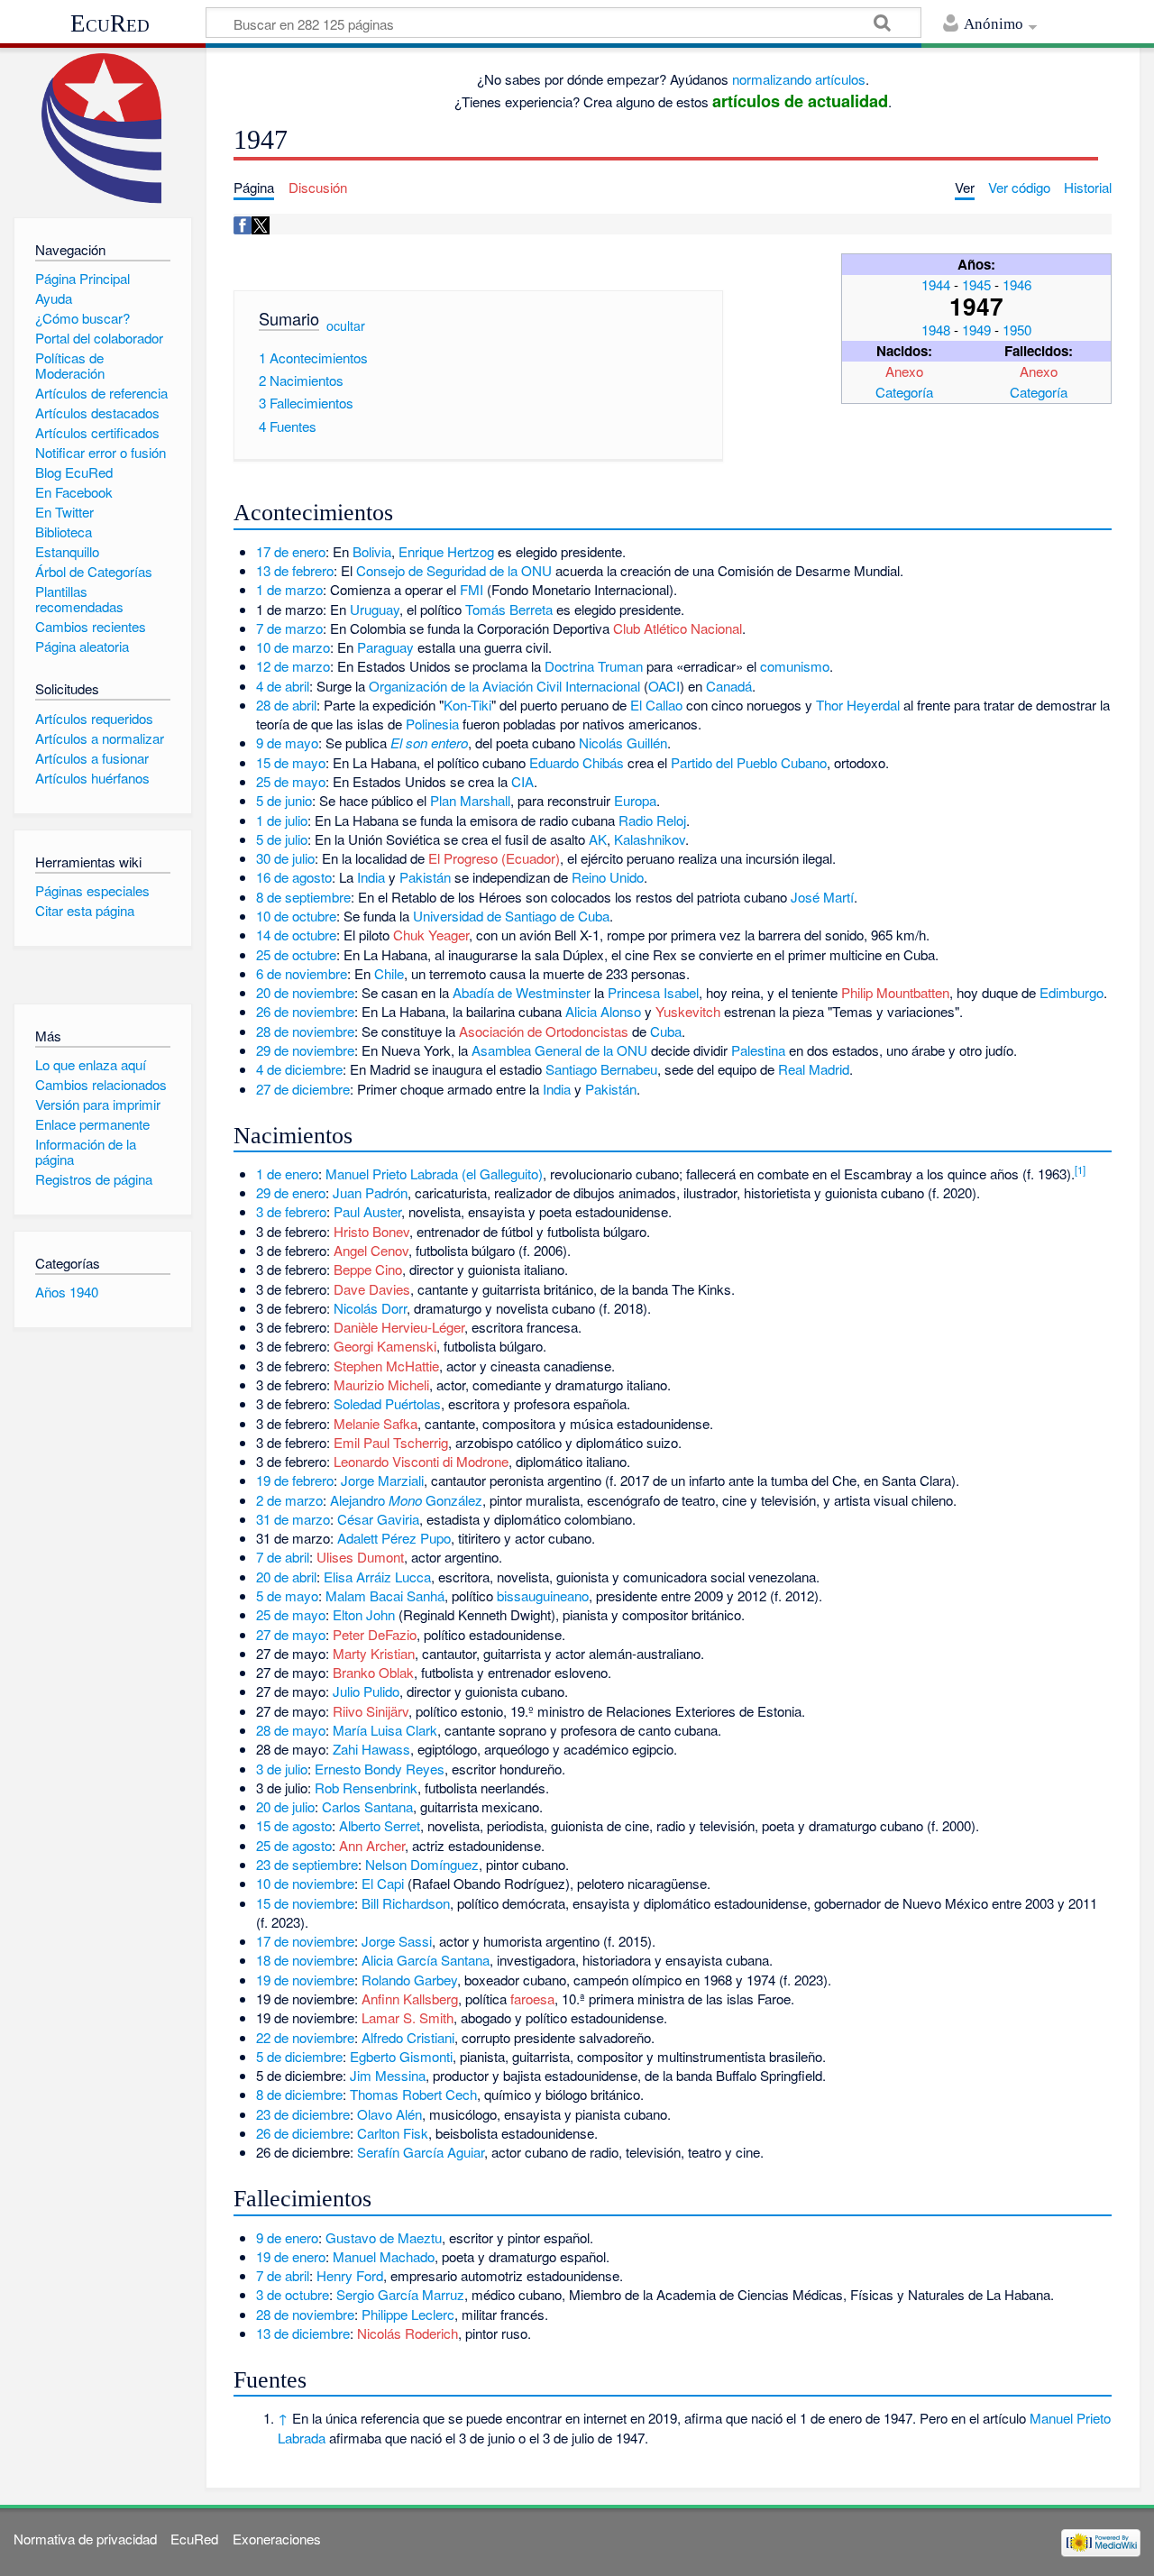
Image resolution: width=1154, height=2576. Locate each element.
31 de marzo (293, 1519)
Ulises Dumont (360, 1557)
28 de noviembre (305, 1031)
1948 (936, 330)
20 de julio (285, 1806)
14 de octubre (296, 935)
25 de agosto (294, 1845)
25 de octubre (296, 954)
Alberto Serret (380, 1825)
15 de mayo (291, 762)
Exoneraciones (277, 2539)
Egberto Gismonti (401, 2056)
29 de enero (291, 1192)
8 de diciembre (299, 2094)
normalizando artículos (799, 79)
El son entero (429, 743)
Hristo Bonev (371, 1231)
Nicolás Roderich (408, 2333)
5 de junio (284, 800)
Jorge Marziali (382, 1480)
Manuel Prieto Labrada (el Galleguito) (434, 1173)
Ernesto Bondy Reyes (380, 1769)
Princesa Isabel (653, 992)
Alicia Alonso (603, 1011)
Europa (635, 800)
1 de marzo (289, 589)
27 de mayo (291, 1634)
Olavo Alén (389, 2114)
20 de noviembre (305, 992)
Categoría (904, 392)
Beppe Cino (368, 1269)
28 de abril (286, 705)
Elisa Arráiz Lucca (377, 1577)
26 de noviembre (305, 1011)
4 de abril (283, 686)
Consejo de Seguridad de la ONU (454, 570)
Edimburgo (1072, 992)
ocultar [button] (346, 325)
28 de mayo (291, 1730)
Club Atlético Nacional (678, 628)
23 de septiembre (307, 1864)
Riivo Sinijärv (371, 1711)
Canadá (729, 686)
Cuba (666, 1031)
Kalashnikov (650, 839)
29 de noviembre (305, 1050)
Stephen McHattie (386, 1366)
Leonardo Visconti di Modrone (421, 1461)
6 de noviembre (302, 973)
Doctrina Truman (594, 666)
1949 (976, 330)
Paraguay (385, 647)
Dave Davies (372, 1289)
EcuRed (110, 23)
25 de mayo (291, 781)
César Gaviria (378, 1519)
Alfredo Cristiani (408, 2037)
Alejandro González (406, 1500)
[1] (1080, 1169)
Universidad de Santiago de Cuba (511, 916)
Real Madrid (814, 1069)
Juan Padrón (370, 1192)
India (371, 877)
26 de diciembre (303, 2133)
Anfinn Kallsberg (410, 1998)
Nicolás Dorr (370, 1308)
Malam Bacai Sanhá (385, 1595)
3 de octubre (293, 2294)
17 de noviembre (305, 1941)
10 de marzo (293, 647)
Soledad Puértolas (387, 1403)
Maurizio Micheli (381, 1384)
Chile (389, 973)
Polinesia (432, 724)
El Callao (656, 705)
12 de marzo (293, 666)
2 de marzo (289, 1500)
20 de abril (286, 1577)
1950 (1017, 330)
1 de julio (282, 820)
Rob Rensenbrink (366, 1788)
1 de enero (287, 1173)
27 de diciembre (303, 1089)
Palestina (758, 1050)
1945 (976, 284)
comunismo (795, 666)
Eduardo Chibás (577, 762)
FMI (472, 589)
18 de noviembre (305, 1960)
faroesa (532, 1998)
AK (598, 839)
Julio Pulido (366, 1691)
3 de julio (282, 1769)
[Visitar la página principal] (102, 128)
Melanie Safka (376, 1423)
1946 (1017, 284)
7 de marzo (289, 628)
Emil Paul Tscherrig (391, 1442)
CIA (522, 781)
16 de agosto (294, 877)
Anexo (904, 371)
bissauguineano (543, 1595)
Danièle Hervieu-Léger (399, 1327)
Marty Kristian (374, 1653)
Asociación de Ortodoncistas (544, 1031)
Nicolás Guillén (623, 743)
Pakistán (425, 877)
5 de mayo (287, 1595)
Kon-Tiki (467, 705)
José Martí (822, 897)
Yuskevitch (688, 1011)
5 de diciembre (299, 2056)
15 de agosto (294, 1825)
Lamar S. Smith (408, 2017)
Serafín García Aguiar (421, 2152)
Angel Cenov (371, 1250)
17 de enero (291, 551)
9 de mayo (287, 743)
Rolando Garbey (409, 1980)
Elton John (364, 1614)
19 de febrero (295, 1480)
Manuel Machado (384, 2256)
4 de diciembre (299, 1069)
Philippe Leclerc (408, 2314)
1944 (936, 284)
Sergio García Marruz (400, 2294)
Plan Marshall (470, 800)
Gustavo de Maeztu (384, 2237)
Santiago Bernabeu (601, 1069)
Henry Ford (350, 2275)
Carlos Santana (367, 1806)
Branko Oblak (373, 1672)
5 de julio (282, 839)
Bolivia (372, 551)
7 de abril (283, 1557)
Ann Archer (372, 1845)
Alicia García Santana (426, 1960)
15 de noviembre (305, 1903)
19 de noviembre (305, 1980)
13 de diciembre (303, 2333)
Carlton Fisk (393, 2133)
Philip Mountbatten (895, 992)
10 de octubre (296, 916)
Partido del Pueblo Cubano (749, 762)
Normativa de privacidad (85, 2539)
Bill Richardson (406, 1903)
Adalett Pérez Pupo (394, 1538)
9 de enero (287, 2237)
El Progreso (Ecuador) (494, 858)
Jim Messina (388, 2075)
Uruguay (375, 609)
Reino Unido (608, 877)
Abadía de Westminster (522, 992)
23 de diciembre (303, 2114)
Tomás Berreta (509, 609)
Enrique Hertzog (446, 551)
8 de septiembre (303, 897)
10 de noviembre (305, 1883)
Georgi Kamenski (385, 1346)
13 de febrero (295, 570)
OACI (664, 686)
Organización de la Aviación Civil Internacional (504, 686)
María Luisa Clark (385, 1730)
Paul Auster (367, 1211)
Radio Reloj (652, 820)
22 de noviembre (305, 2037)
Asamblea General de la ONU (559, 1050)
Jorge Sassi (397, 1941)
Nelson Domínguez (422, 1864)
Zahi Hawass (371, 1749)
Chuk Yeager (431, 935)
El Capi (383, 1883)
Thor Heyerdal (858, 705)
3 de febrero (291, 1211)
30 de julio (285, 858)
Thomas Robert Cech (413, 2094)
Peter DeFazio (375, 1634)
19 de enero (291, 2256)
